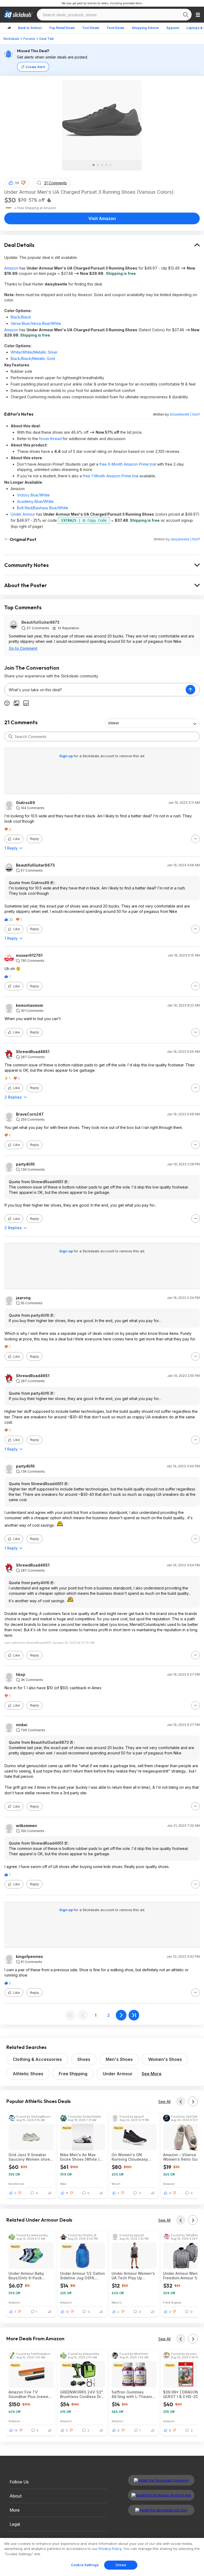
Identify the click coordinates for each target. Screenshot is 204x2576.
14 (16, 2430)
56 (17, 183)
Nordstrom (16, 2184)
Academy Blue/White (35, 501)
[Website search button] (186, 15)
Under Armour (23, 514)
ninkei (22, 1725)
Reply (35, 839)
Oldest (113, 723)
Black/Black (21, 317)
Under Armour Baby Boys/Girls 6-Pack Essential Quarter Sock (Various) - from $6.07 (30, 2276)
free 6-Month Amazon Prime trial (128, 464)
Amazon (11, 268)
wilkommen (26, 1826)
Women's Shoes (165, 2059)
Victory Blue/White (33, 495)
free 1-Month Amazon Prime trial (111, 476)
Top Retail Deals (62, 28)
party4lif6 (25, 1164)
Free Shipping (73, 2074)
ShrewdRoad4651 (33, 1052)
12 (67, 2312)
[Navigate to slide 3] (102, 165)
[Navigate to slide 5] (110, 165)
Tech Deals (115, 28)
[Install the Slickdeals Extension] (161, 2480)
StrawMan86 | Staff (185, 414)
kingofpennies (29, 1957)
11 (67, 2193)
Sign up (66, 756)
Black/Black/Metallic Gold (33, 359)
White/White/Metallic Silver (34, 352)
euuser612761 (29, 955)
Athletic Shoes (28, 2074)
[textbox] (95, 690)
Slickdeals (11, 39)
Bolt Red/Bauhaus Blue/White (43, 508)
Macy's (117, 2302)
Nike (63, 2184)
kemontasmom (29, 1005)
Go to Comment (23, 648)
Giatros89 (25, 803)
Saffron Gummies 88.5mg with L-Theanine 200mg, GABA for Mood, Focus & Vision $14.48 (134, 2394)
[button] (23, 183)
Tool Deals (91, 28)
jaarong (23, 1298)
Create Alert (35, 67)
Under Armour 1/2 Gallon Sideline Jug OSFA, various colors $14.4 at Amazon (82, 2276)
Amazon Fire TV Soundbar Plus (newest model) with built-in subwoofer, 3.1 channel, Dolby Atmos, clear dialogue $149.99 (31, 2394)
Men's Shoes (119, 2059)
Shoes (84, 2059)
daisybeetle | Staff (185, 539)
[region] (102, 2557)
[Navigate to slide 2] (98, 165)
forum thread (50, 439)
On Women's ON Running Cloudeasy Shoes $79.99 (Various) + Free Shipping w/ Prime (133, 2157)
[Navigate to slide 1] (93, 165)
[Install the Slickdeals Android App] (161, 2495)
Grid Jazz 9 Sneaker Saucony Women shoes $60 (30, 2157)
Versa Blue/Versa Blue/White (36, 323)
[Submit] (11, 736)
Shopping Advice (145, 28)
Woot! (116, 2184)
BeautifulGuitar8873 (41, 622)
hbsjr (21, 1675)
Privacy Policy (110, 2549)
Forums (29, 39)
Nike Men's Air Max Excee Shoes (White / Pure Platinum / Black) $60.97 (80, 2157)
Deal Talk (47, 39)
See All (164, 2101)
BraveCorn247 (30, 1114)
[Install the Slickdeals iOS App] (161, 2510)
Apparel (173, 28)
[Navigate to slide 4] (106, 165)
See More (152, 2074)
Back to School (30, 28)
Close (121, 2565)
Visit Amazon (102, 218)
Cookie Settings (85, 2565)
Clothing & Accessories (37, 2059)
